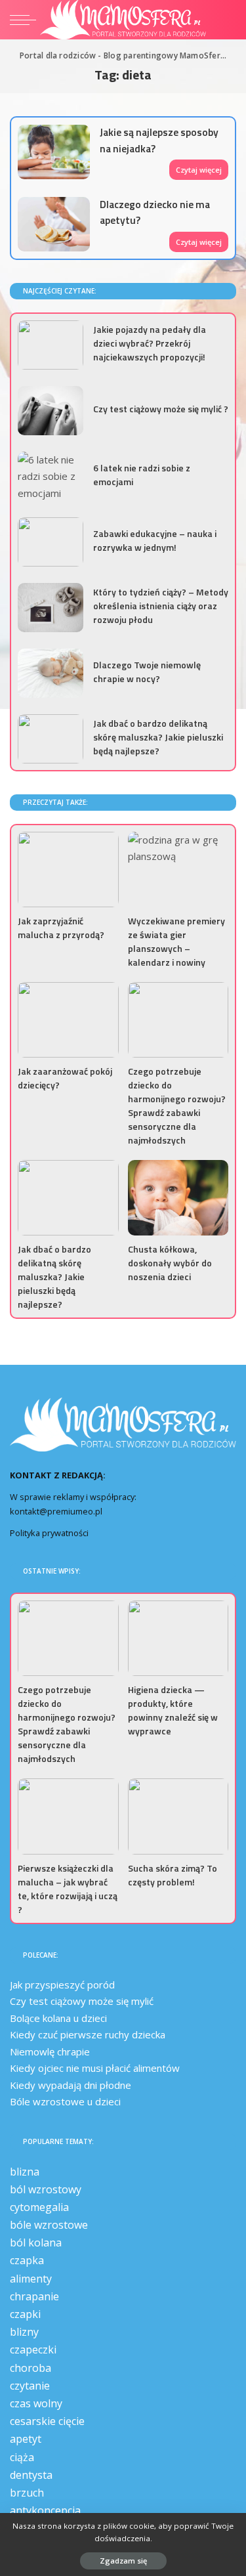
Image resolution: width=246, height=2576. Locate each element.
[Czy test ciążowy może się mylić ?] (51, 411)
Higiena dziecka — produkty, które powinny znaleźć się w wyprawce (173, 1710)
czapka (27, 2260)
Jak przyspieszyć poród (62, 1985)
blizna (25, 2172)
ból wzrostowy (46, 2189)
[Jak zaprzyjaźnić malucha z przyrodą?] (68, 869)
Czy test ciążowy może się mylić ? (161, 409)
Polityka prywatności (49, 1533)
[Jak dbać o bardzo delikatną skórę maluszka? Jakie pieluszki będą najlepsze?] (51, 739)
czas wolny (36, 2403)
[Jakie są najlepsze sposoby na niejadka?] (54, 152)
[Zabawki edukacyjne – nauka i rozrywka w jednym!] (51, 542)
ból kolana (36, 2243)
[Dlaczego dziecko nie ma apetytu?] (54, 224)
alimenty (31, 2279)
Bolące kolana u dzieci (58, 2018)
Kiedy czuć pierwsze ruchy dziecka (88, 2034)
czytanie (30, 2386)
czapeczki (33, 2350)
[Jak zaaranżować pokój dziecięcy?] (68, 1020)
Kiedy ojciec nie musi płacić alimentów (95, 2068)
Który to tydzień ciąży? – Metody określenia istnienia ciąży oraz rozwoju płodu (161, 606)
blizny (24, 2332)
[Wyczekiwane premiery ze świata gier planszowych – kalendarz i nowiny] (178, 869)
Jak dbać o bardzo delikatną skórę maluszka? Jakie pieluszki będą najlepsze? (158, 737)
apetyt (26, 2439)
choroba (31, 2368)
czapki (25, 2314)
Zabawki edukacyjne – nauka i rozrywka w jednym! (155, 540)
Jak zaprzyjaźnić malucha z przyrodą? (61, 928)
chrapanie (34, 2296)
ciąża (22, 2457)
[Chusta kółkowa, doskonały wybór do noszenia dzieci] (178, 1198)
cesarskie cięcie (47, 2421)
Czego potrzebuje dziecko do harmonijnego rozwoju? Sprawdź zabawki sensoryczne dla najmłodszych (177, 1106)
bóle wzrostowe (49, 2225)
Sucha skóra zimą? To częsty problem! (173, 1875)
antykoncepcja (45, 2510)
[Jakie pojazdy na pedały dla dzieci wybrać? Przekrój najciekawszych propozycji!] (51, 345)
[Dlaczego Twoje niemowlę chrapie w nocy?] (51, 673)
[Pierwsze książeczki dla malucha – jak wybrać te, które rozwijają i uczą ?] (68, 1816)
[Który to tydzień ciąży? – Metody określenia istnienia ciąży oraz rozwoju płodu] (51, 608)
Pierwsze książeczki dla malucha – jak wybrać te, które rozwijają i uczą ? (68, 1889)
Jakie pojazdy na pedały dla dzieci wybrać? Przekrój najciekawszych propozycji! (150, 343)
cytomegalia (39, 2207)
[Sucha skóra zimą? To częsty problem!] (178, 1816)
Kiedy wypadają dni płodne (71, 2085)
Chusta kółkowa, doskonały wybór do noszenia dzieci (170, 1263)
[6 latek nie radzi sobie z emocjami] (51, 476)
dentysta (31, 2475)
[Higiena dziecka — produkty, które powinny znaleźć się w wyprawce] (178, 1638)
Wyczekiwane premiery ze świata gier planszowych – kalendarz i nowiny (176, 941)
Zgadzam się (123, 2561)
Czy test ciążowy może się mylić (82, 2001)
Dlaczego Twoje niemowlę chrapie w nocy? (147, 672)
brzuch (27, 2493)
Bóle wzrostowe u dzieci (65, 2101)
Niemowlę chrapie (50, 2051)
